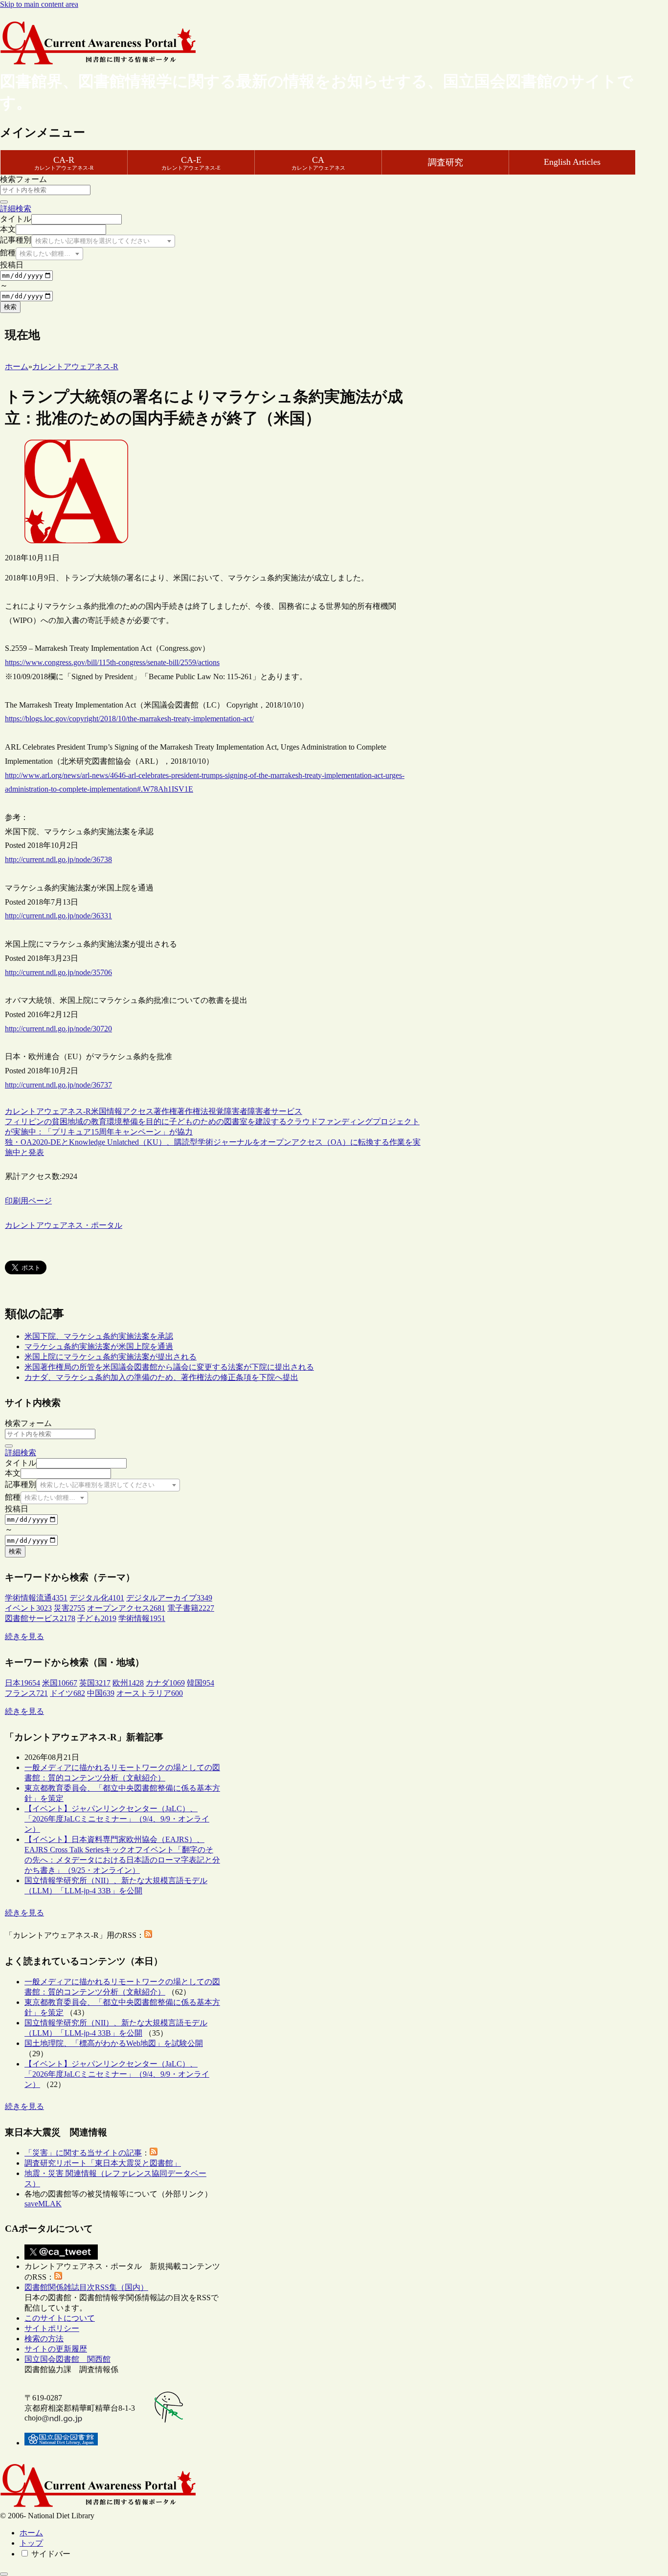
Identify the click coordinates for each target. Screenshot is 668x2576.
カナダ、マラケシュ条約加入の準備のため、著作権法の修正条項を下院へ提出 (161, 1377)
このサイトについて (60, 2318)
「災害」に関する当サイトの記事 (83, 2153)
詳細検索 (16, 209)
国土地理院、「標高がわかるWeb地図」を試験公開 (114, 2043)
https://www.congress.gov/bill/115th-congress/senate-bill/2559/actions (112, 662)
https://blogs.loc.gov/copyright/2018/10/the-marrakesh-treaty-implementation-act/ (129, 719)
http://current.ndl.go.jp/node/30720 (58, 1029)
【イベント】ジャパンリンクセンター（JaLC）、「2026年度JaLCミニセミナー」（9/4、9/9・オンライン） (117, 1819)
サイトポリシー (52, 2328)
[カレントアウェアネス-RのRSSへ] (148, 1935)
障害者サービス (275, 1111)
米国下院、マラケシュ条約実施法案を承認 (99, 1336)
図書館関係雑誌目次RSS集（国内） (86, 2287)
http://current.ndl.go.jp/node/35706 (58, 972)
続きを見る (24, 1636)
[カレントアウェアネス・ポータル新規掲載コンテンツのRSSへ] (58, 2277)
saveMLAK (43, 2204)
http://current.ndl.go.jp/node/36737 (58, 1085)
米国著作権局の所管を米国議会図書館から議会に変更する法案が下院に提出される (169, 1367)
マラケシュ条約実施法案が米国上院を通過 (99, 1346)
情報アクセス (130, 1111)
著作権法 (193, 1111)
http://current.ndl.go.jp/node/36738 (58, 859)
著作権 (165, 1111)
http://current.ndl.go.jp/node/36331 (58, 916)
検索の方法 (44, 2339)
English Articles (572, 162)
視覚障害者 (228, 1111)
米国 (99, 1111)
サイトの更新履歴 (56, 2349)
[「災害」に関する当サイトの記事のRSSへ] (154, 2153)
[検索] (4, 202)
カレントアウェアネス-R (48, 1111)
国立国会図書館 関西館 (67, 2359)
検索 (10, 307)
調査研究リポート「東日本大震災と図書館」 (103, 2163)
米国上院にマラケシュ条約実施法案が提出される (111, 1357)
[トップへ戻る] (4, 2574)
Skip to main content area (39, 4)
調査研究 (445, 162)
